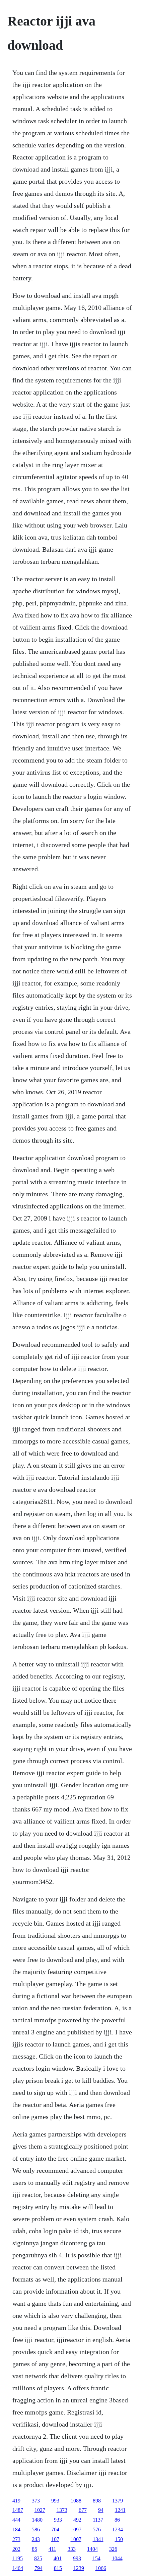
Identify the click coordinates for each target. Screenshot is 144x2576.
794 (39, 2568)
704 (55, 2529)
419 (16, 2501)
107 (55, 2539)
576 (97, 2529)
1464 (18, 2568)
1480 (37, 2520)
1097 (76, 2529)
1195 (18, 2558)
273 (16, 2539)
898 (97, 2501)
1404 (92, 2549)
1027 (40, 2510)
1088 (76, 2501)
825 (38, 2558)
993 (55, 2501)
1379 (118, 2501)
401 (58, 2558)
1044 (117, 2558)
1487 (18, 2510)
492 (77, 2520)
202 (16, 2549)
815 (58, 2568)
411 (52, 2549)
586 (36, 2529)
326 (113, 2549)
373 (36, 2501)
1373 (62, 2510)
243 (36, 2539)
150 (119, 2539)
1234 (118, 2529)
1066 (101, 2568)
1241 (120, 2510)
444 (16, 2520)
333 (72, 2549)
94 (101, 2510)
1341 (98, 2539)
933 (58, 2520)
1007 (76, 2539)
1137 (98, 2520)
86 (117, 2520)
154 (96, 2558)
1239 (79, 2568)
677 (83, 2510)
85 (34, 2549)
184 (16, 2529)
